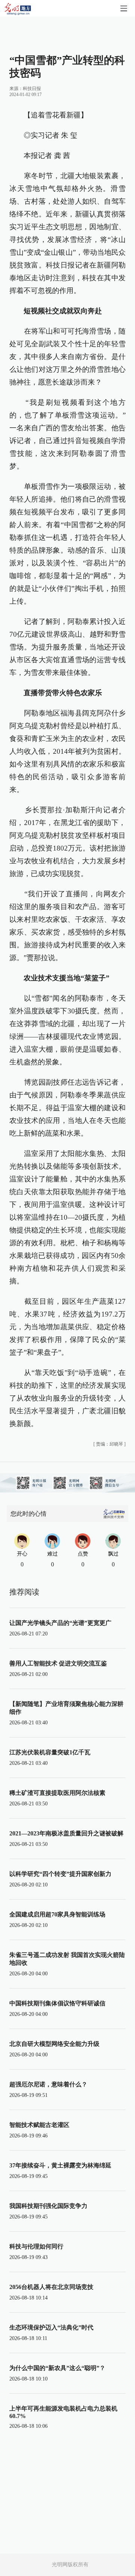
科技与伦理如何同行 (36, 2246)
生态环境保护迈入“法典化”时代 (51, 2327)
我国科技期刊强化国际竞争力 (48, 2206)
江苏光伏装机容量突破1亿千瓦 (50, 1752)
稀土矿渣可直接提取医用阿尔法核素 (57, 1793)
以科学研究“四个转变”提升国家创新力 (60, 1874)
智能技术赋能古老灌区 (39, 2125)
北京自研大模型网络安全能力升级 (54, 2044)
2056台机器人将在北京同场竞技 (51, 2287)
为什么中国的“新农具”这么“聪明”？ (57, 2368)
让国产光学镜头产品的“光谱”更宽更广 (60, 1623)
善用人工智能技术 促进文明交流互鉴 (58, 1663)
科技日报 (32, 89)
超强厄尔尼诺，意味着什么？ (48, 2084)
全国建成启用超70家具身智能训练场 (57, 1914)
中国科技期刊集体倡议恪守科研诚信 (57, 2003)
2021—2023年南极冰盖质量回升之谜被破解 (66, 1833)
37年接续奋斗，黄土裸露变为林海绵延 (60, 2165)
